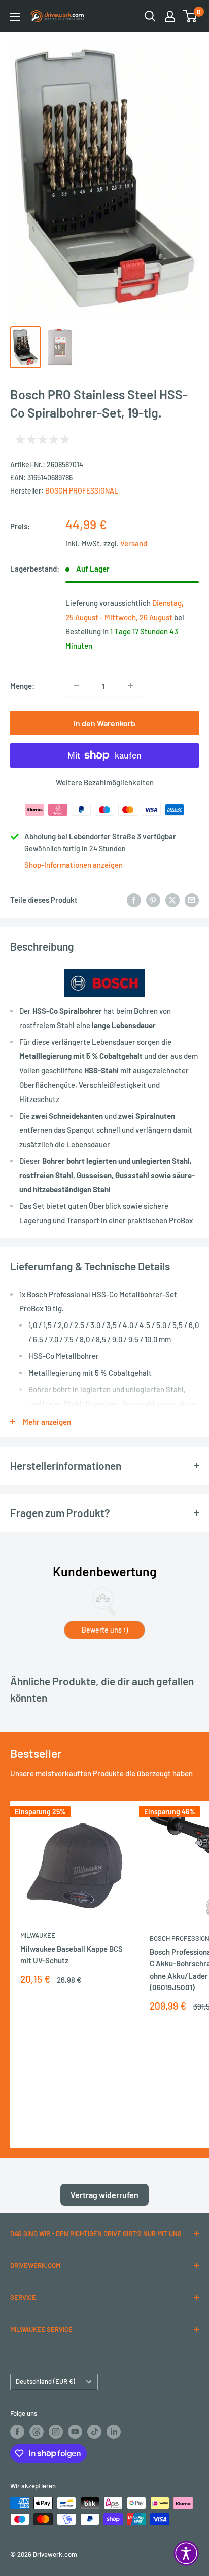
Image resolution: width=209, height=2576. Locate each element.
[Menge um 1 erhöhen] (130, 686)
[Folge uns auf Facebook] (17, 2432)
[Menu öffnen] (15, 17)
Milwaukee (38, 1935)
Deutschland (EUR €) (45, 2381)
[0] (190, 16)
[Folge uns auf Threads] (37, 2432)
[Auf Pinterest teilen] (153, 900)
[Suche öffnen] (150, 16)
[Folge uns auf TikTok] (94, 2432)
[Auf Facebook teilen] (134, 900)
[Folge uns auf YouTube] (75, 2432)
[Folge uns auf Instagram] (56, 2432)
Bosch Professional (82, 491)
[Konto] (170, 16)
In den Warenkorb (104, 723)
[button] (186, 2553)
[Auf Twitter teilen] (172, 900)
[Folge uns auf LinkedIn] (114, 2432)
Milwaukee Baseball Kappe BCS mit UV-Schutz (72, 1955)
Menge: (22, 686)
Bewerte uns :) (105, 1630)
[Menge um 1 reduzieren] (77, 686)
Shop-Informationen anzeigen (74, 865)
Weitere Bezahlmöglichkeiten (105, 782)
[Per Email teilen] (192, 900)
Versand (134, 543)
